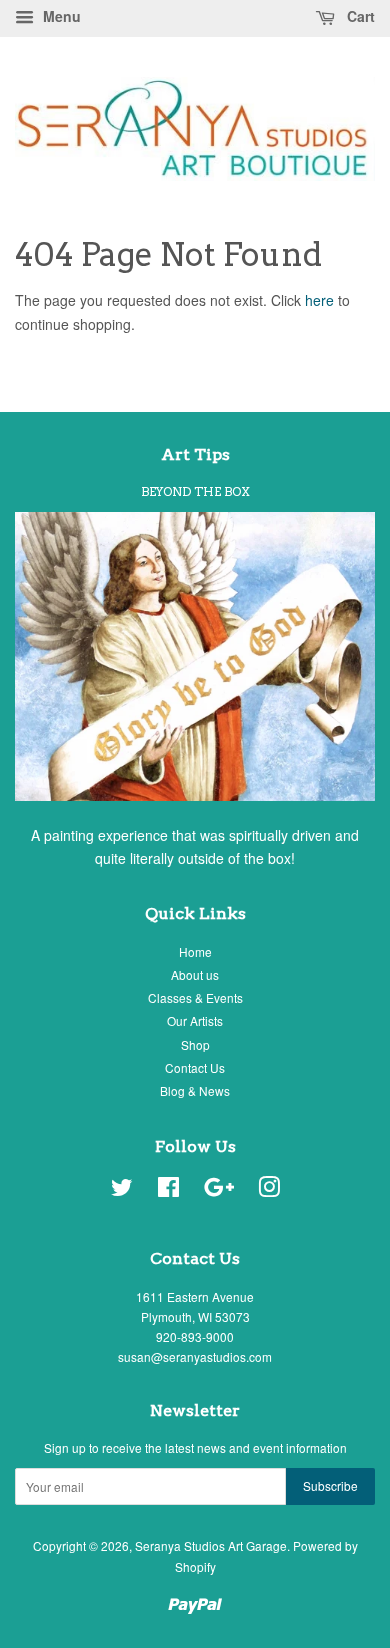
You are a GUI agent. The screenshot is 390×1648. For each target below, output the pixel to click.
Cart (359, 16)
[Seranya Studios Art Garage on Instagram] (269, 1190)
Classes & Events (195, 997)
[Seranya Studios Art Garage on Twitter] (122, 1190)
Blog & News (195, 1090)
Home (195, 951)
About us (195, 974)
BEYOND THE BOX (195, 492)
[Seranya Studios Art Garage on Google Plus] (219, 1190)
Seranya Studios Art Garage (211, 1545)
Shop (195, 1044)
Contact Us (195, 1067)
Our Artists (195, 1020)
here (319, 300)
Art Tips (195, 454)
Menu (60, 16)
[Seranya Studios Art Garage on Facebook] (168, 1190)
